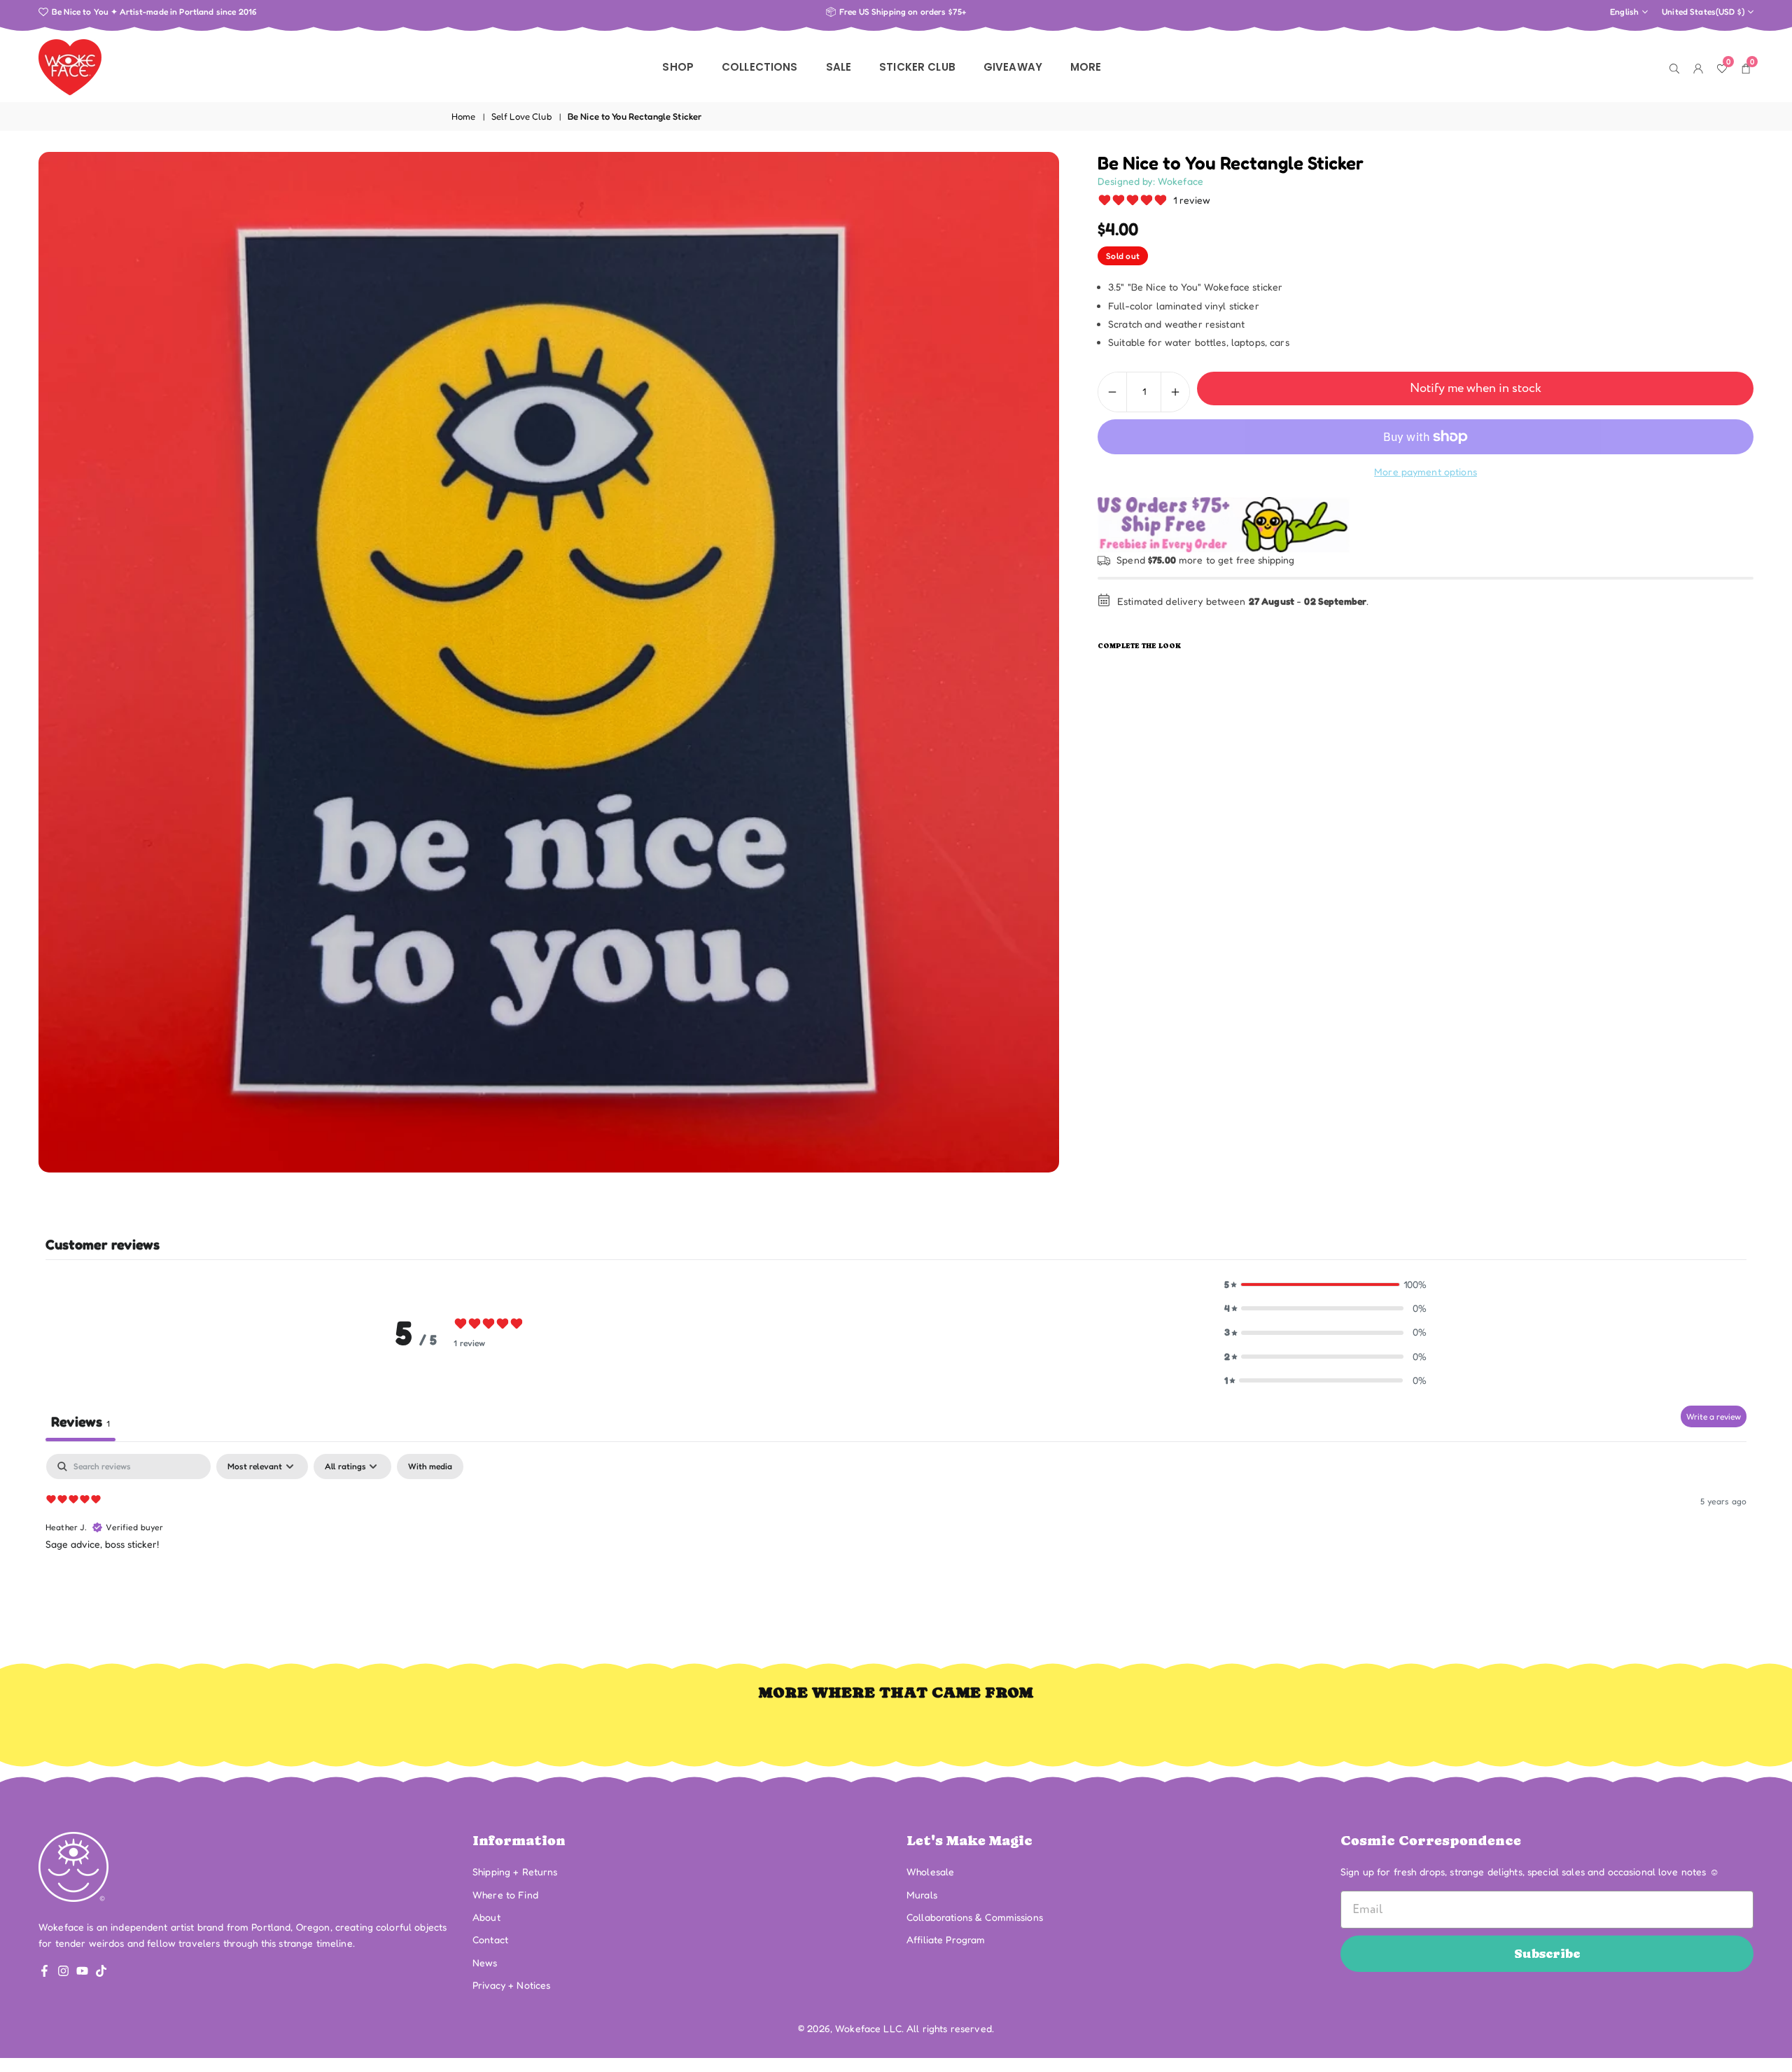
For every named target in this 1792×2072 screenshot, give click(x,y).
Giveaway (1013, 67)
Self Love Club (522, 116)
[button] (1326, 1284)
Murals (922, 1895)
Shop (678, 67)
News (485, 1962)
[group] (549, 662)
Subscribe (1547, 1953)
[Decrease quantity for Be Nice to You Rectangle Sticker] (1112, 392)
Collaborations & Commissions (975, 1917)
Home (464, 116)
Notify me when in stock (1476, 388)
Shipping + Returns (515, 1871)
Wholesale (930, 1871)
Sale (839, 67)
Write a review (1714, 1416)
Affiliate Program (946, 1939)
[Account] (1698, 67)
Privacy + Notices (511, 1985)
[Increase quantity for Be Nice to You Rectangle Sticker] (1175, 392)
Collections (760, 67)
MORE (1086, 67)
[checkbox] (430, 1466)
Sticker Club (917, 67)
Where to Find (505, 1895)
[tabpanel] (896, 1543)
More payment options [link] (1426, 471)
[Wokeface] (70, 66)
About (486, 1917)
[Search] (1674, 67)
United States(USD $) (1703, 12)
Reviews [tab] (80, 1422)
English (1624, 12)
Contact (490, 1939)
